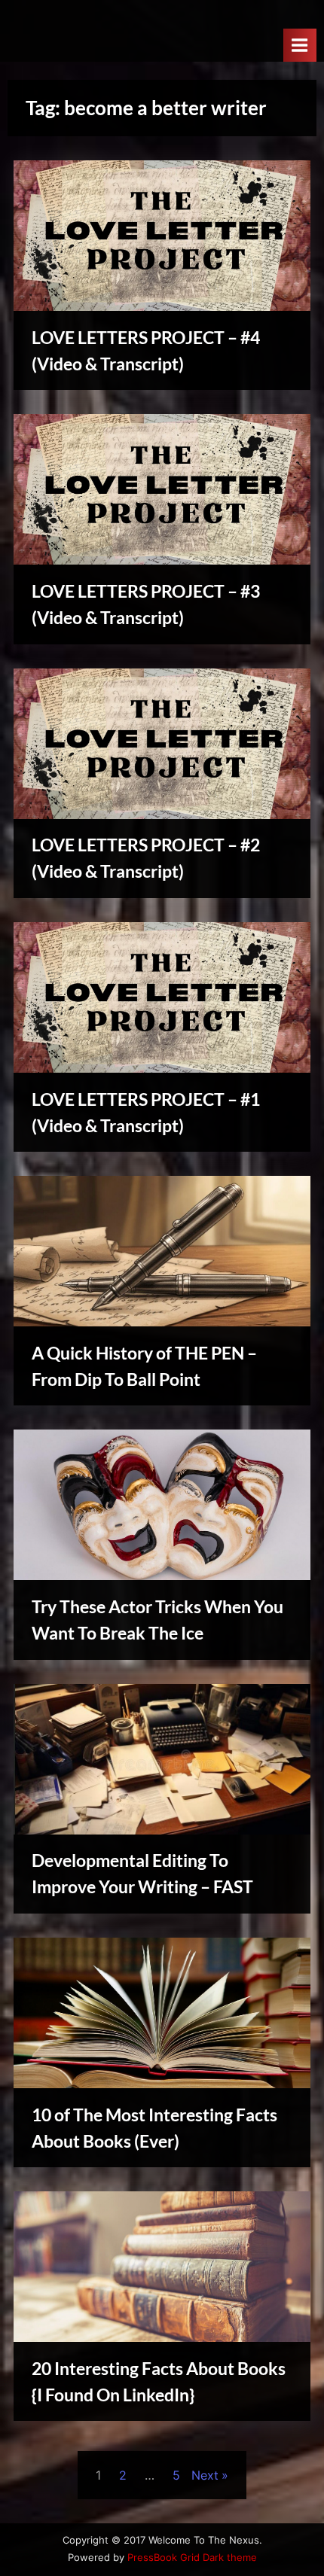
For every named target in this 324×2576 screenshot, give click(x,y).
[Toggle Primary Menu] (300, 45)
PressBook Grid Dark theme (192, 2558)
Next (205, 2475)
